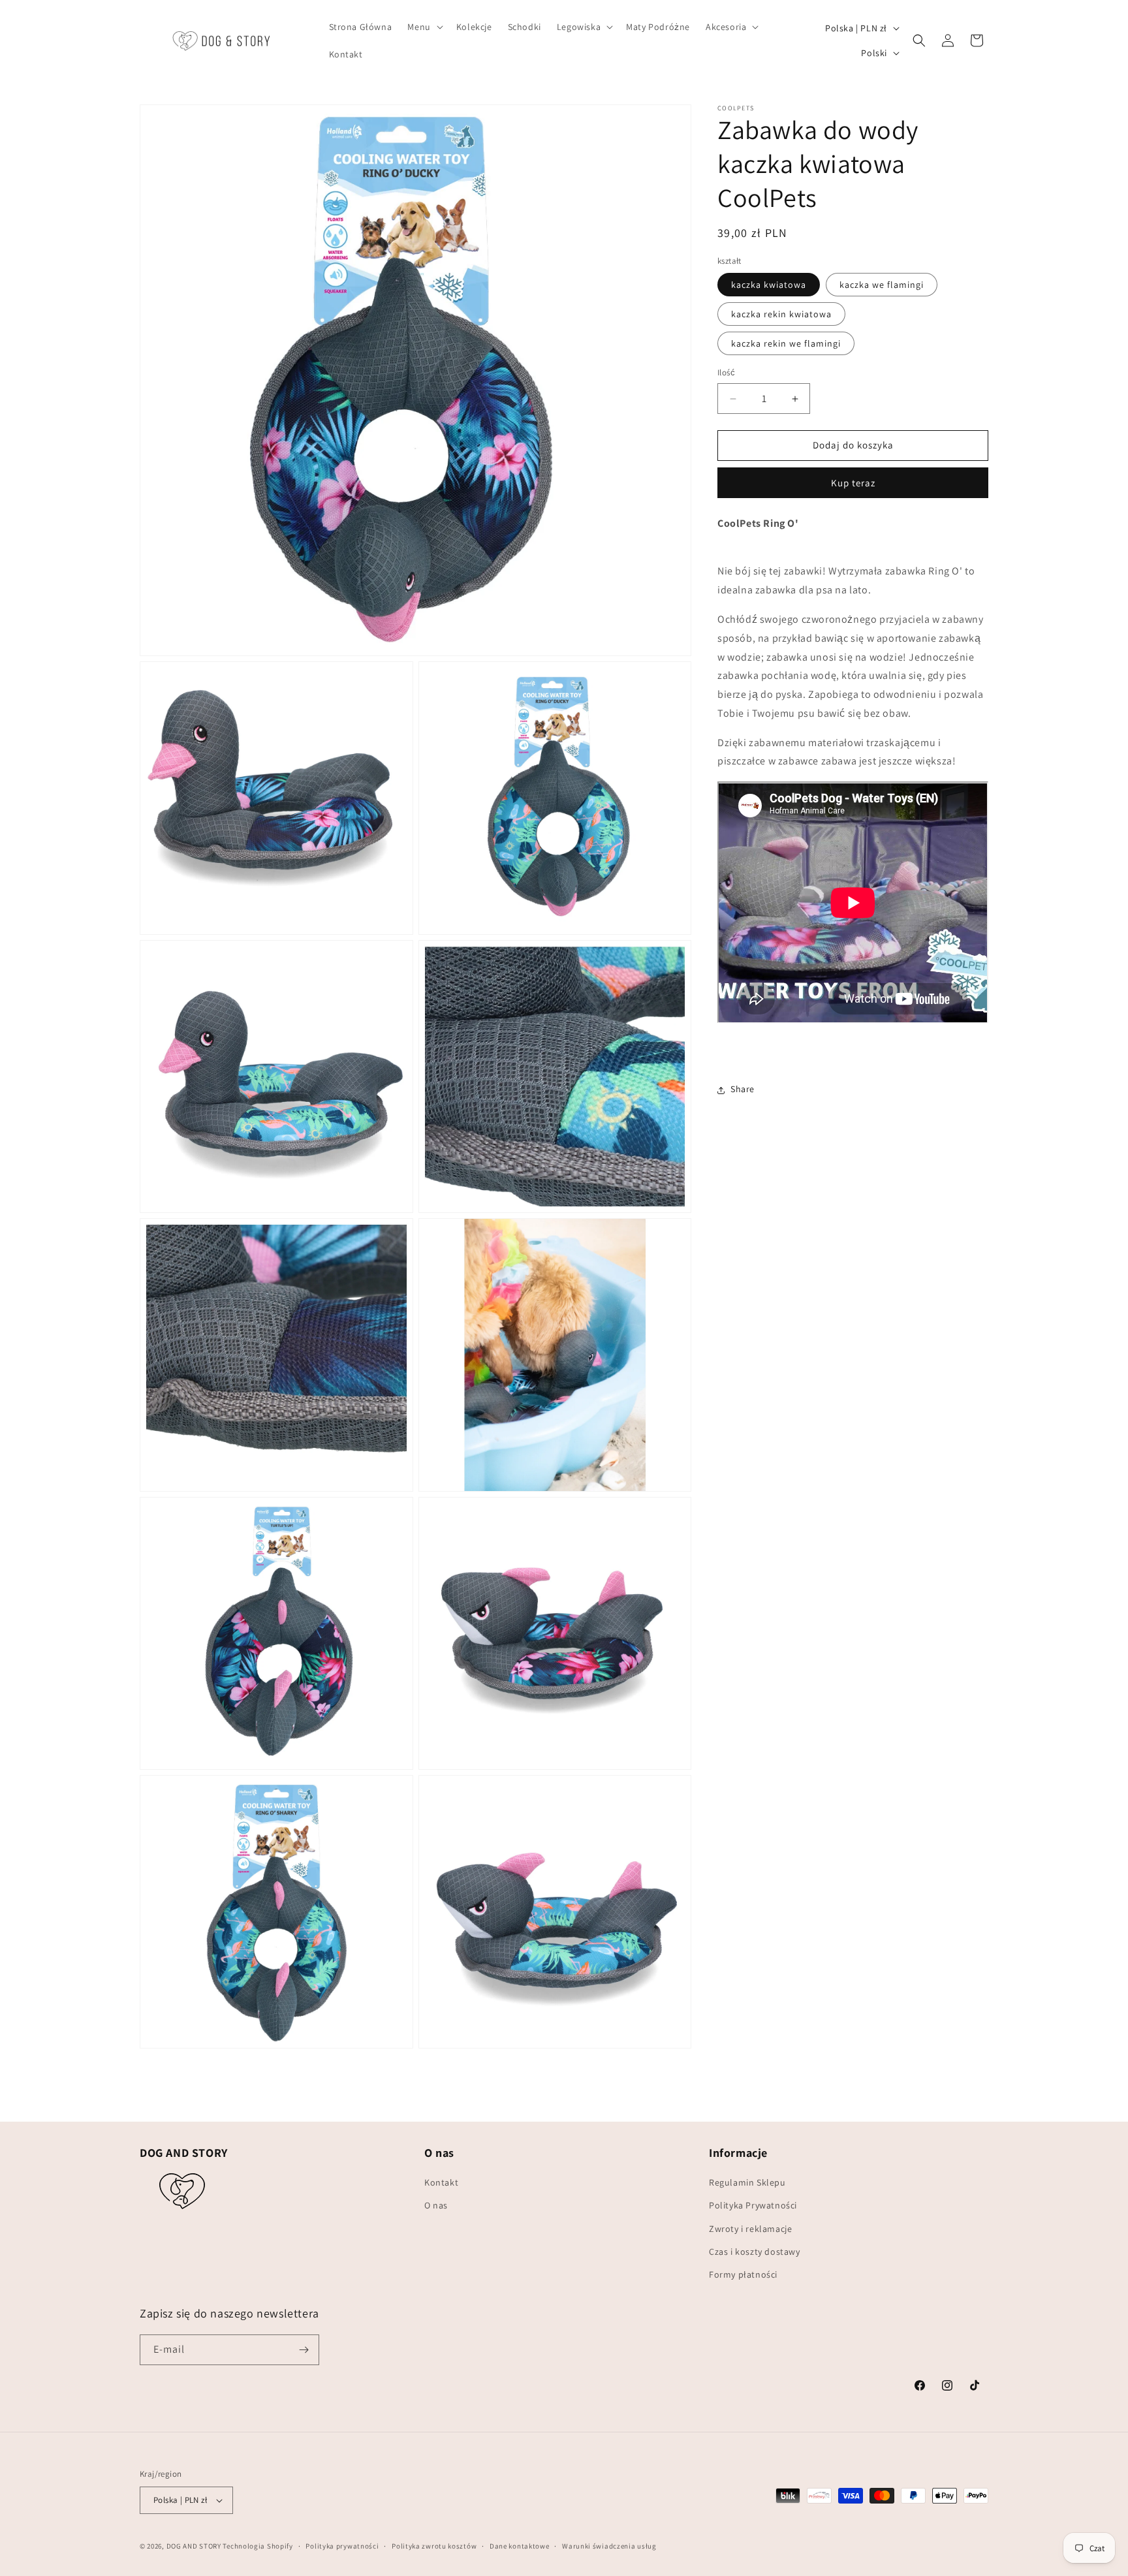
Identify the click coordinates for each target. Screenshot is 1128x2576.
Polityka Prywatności (753, 2205)
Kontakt (441, 2182)
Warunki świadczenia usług (609, 2546)
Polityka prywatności (342, 2546)
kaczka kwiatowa (769, 285)
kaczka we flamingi (882, 285)
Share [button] (743, 1090)
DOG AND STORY (194, 2546)
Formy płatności (743, 2274)
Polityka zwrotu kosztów (434, 2546)
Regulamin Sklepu (747, 2182)
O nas (436, 2205)
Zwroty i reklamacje (750, 2229)
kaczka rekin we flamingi (786, 344)
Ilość (726, 373)
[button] (424, 27)
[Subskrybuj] (304, 2350)
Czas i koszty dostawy (755, 2252)
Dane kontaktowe (520, 2546)
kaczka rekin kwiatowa (781, 315)
